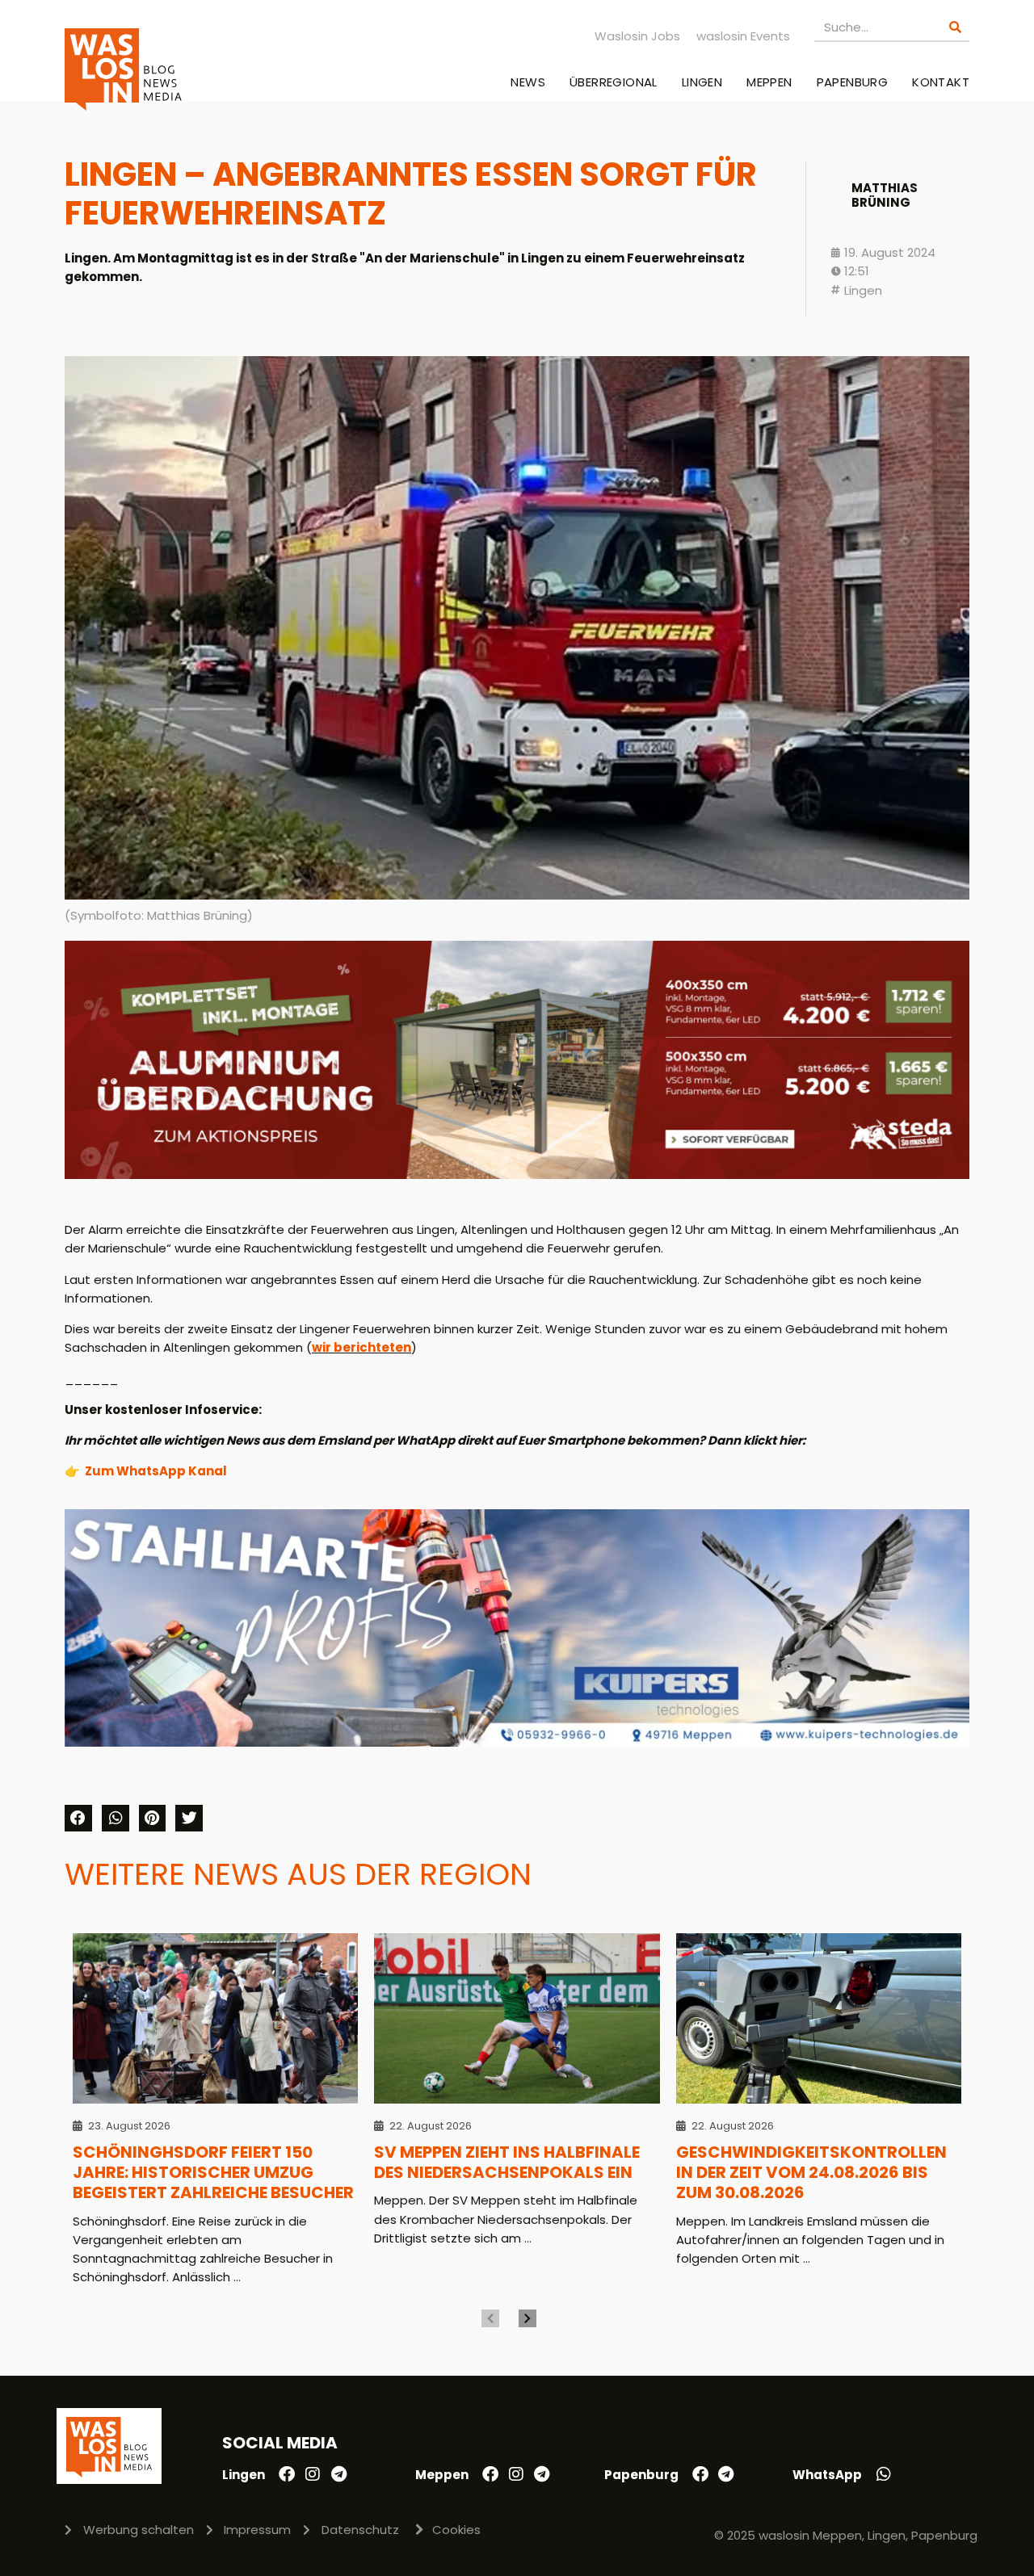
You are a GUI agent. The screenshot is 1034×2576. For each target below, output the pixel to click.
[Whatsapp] (884, 2474)
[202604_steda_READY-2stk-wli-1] (517, 1175)
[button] (78, 1819)
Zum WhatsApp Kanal (156, 1471)
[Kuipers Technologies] (517, 1742)
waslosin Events (743, 36)
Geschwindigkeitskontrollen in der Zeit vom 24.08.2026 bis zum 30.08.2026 (811, 2173)
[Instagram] (313, 2474)
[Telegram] (338, 2474)
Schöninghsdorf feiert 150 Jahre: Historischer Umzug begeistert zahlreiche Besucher (213, 2173)
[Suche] (955, 27)
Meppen (769, 82)
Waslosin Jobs (637, 36)
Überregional (614, 82)
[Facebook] (287, 2474)
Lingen (702, 82)
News (528, 82)
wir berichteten (361, 1347)
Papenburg (853, 82)
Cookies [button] (456, 2530)
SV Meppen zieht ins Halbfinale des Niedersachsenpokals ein (507, 2162)
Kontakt (941, 82)
